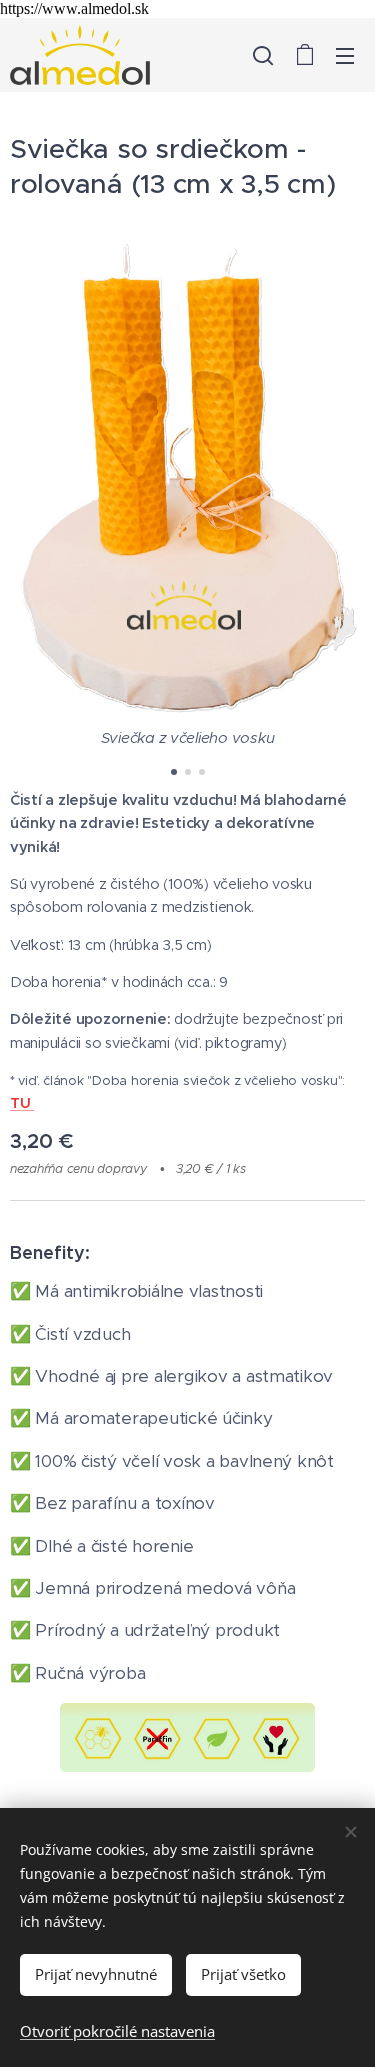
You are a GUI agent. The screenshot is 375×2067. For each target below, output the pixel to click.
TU (22, 1103)
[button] (263, 55)
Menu (345, 55)
